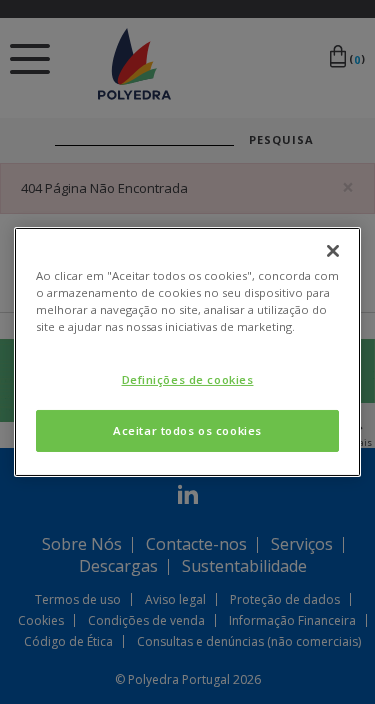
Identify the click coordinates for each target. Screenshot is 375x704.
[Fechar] (333, 251)
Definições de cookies (188, 379)
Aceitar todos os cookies (187, 430)
